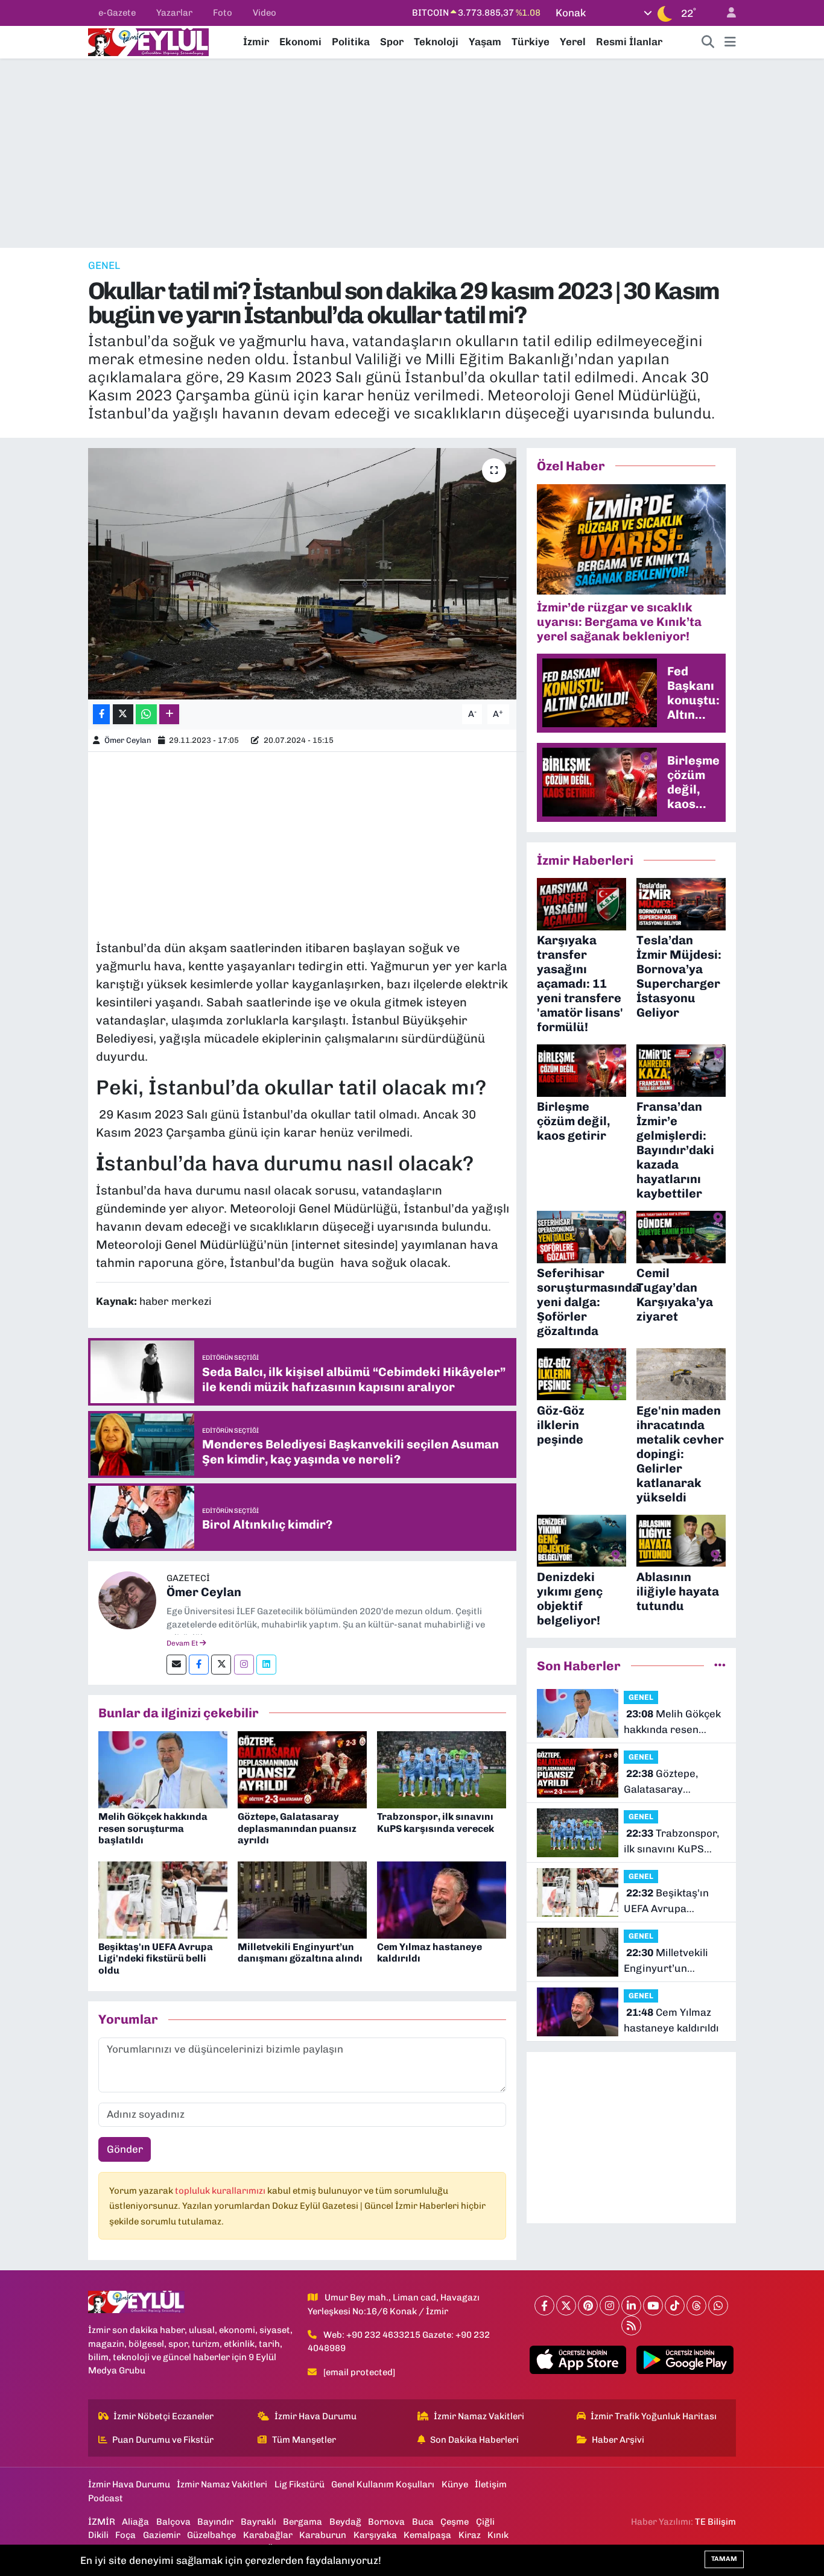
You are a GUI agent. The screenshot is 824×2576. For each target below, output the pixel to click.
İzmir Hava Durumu (315, 2416)
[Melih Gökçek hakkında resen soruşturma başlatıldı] (163, 1769)
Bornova (386, 2522)
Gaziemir (162, 2535)
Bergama (303, 2522)
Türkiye (531, 42)
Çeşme (455, 2522)
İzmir (256, 42)
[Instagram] (244, 1665)
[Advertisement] (412, 153)
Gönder (125, 2149)
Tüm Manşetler (304, 2440)
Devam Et (183, 1643)
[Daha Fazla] (169, 714)
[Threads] (696, 2306)
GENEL (104, 265)
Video (265, 13)
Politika (351, 42)
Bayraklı (258, 2522)
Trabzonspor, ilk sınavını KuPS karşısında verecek (436, 1822)
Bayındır (215, 2522)
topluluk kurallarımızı (221, 2191)
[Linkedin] (266, 1665)
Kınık (498, 2535)
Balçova (173, 2522)
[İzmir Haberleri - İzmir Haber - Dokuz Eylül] (148, 41)
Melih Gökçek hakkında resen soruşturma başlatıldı (153, 1828)
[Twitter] (221, 1665)
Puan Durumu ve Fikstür (163, 2440)
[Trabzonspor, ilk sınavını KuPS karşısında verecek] (442, 1769)
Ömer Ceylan (128, 740)
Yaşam (485, 42)
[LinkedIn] (631, 2306)
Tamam (724, 2559)
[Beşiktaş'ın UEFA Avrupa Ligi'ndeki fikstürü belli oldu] (163, 1899)
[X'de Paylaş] (123, 714)
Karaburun (323, 2535)
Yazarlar (174, 13)
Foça (125, 2535)
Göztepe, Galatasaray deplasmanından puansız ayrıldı (297, 1828)
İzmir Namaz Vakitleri (479, 2416)
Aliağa (135, 2522)
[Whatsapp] (718, 2306)
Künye (455, 2484)
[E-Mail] (176, 1665)
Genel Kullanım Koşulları (383, 2484)
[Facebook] (199, 1665)
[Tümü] (720, 1665)
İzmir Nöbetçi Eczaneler (163, 2416)
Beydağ (345, 2522)
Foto (223, 13)
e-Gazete (117, 13)
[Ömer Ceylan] (127, 1599)
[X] (566, 2306)
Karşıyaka (375, 2535)
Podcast (106, 2498)
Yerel (573, 42)
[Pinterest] (588, 2306)
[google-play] (685, 2360)
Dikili (98, 2535)
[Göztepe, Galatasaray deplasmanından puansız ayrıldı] (302, 1769)
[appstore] (578, 2360)
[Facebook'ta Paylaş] (101, 714)
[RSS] (631, 2325)
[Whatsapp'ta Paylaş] (146, 714)
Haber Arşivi (618, 2440)
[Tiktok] (675, 2306)
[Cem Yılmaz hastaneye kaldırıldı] (442, 1899)
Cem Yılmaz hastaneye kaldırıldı (671, 2020)
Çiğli (485, 2522)
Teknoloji (436, 42)
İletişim (491, 2484)
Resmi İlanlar (629, 42)
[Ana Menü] (730, 42)
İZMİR (102, 2522)
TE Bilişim (715, 2522)
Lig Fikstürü (299, 2484)
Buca (423, 2522)
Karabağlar (268, 2535)
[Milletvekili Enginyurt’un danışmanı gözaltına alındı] (302, 1899)
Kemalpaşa (427, 2535)
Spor (392, 42)
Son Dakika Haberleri (474, 2440)
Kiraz (470, 2535)
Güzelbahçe (211, 2535)
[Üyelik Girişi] (726, 13)
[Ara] (708, 42)
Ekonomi (300, 42)
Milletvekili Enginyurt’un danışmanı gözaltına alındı (300, 1953)
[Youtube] (653, 2306)
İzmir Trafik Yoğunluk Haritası (654, 2416)
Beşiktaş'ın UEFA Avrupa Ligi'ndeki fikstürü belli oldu (156, 1958)
